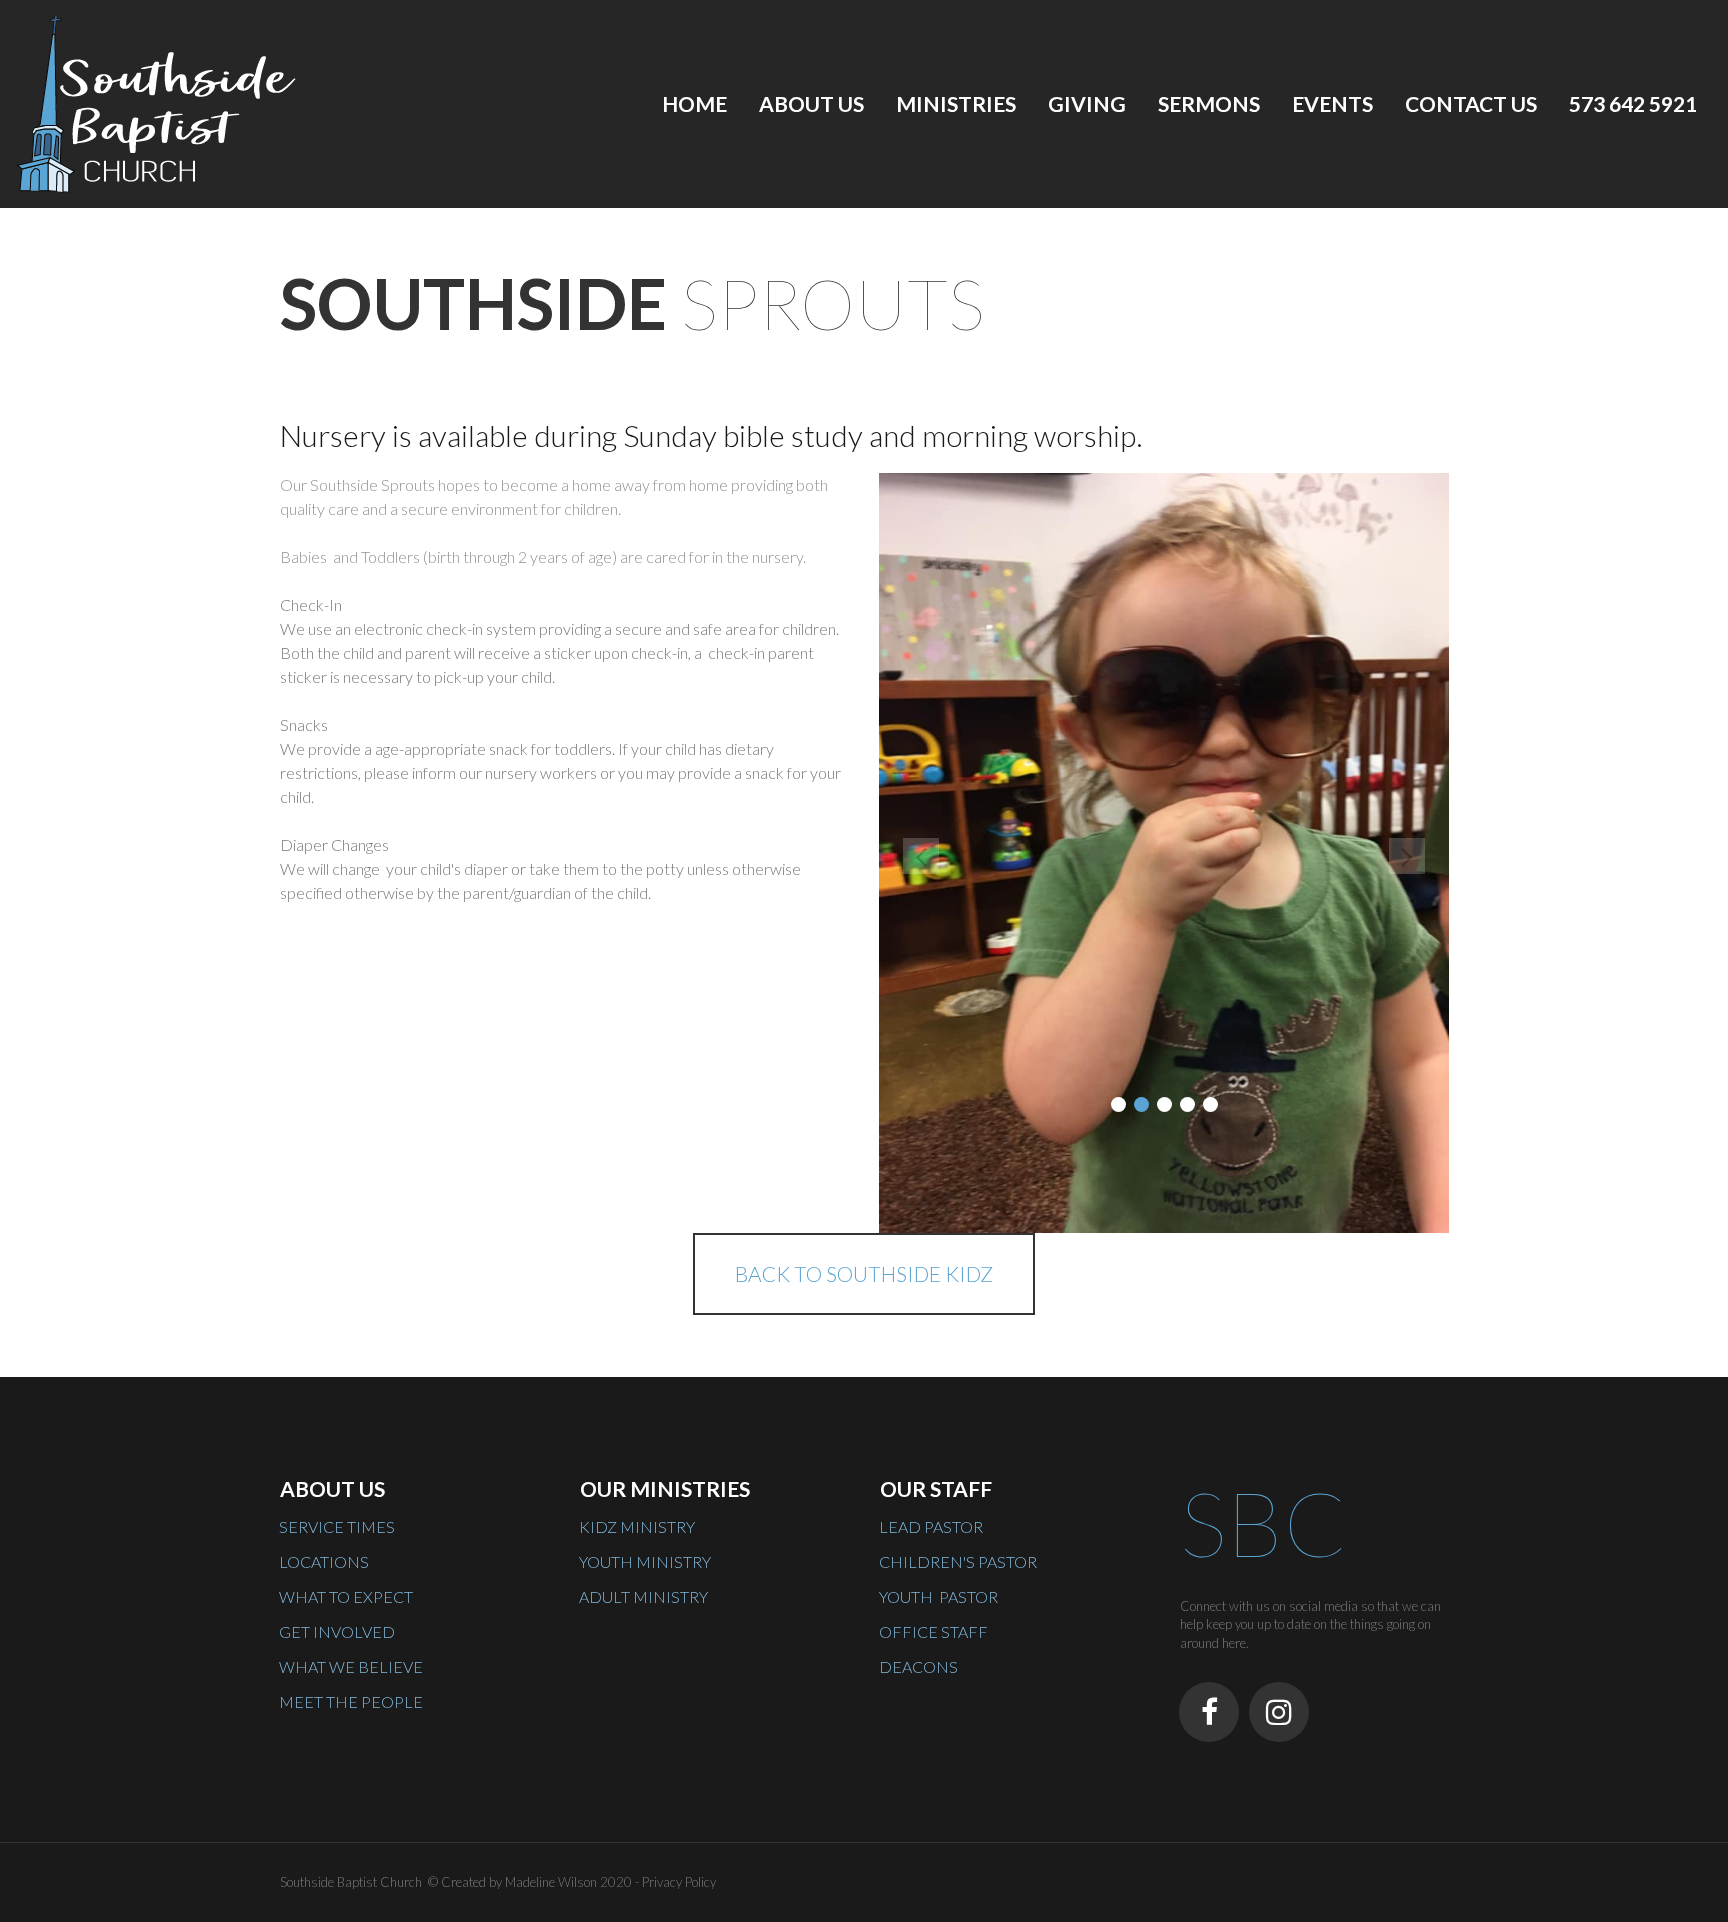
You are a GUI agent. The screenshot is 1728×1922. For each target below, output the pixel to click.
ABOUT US (811, 103)
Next (1407, 856)
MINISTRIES (956, 103)
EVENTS (1332, 103)
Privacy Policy (679, 1882)
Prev (921, 856)
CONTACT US (1471, 103)
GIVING (1087, 103)
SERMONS (1209, 103)
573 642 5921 (1633, 103)
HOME (694, 103)
